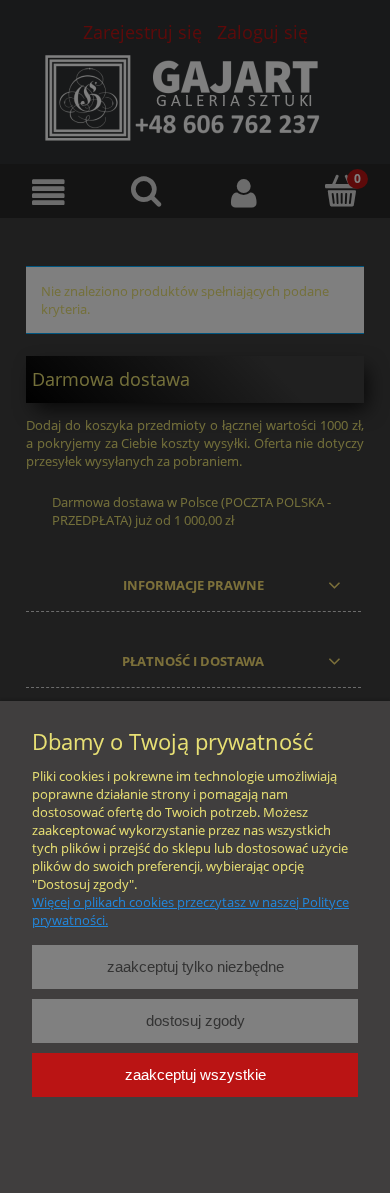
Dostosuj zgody (195, 1020)
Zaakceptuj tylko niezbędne (195, 966)
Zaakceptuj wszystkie (195, 1074)
